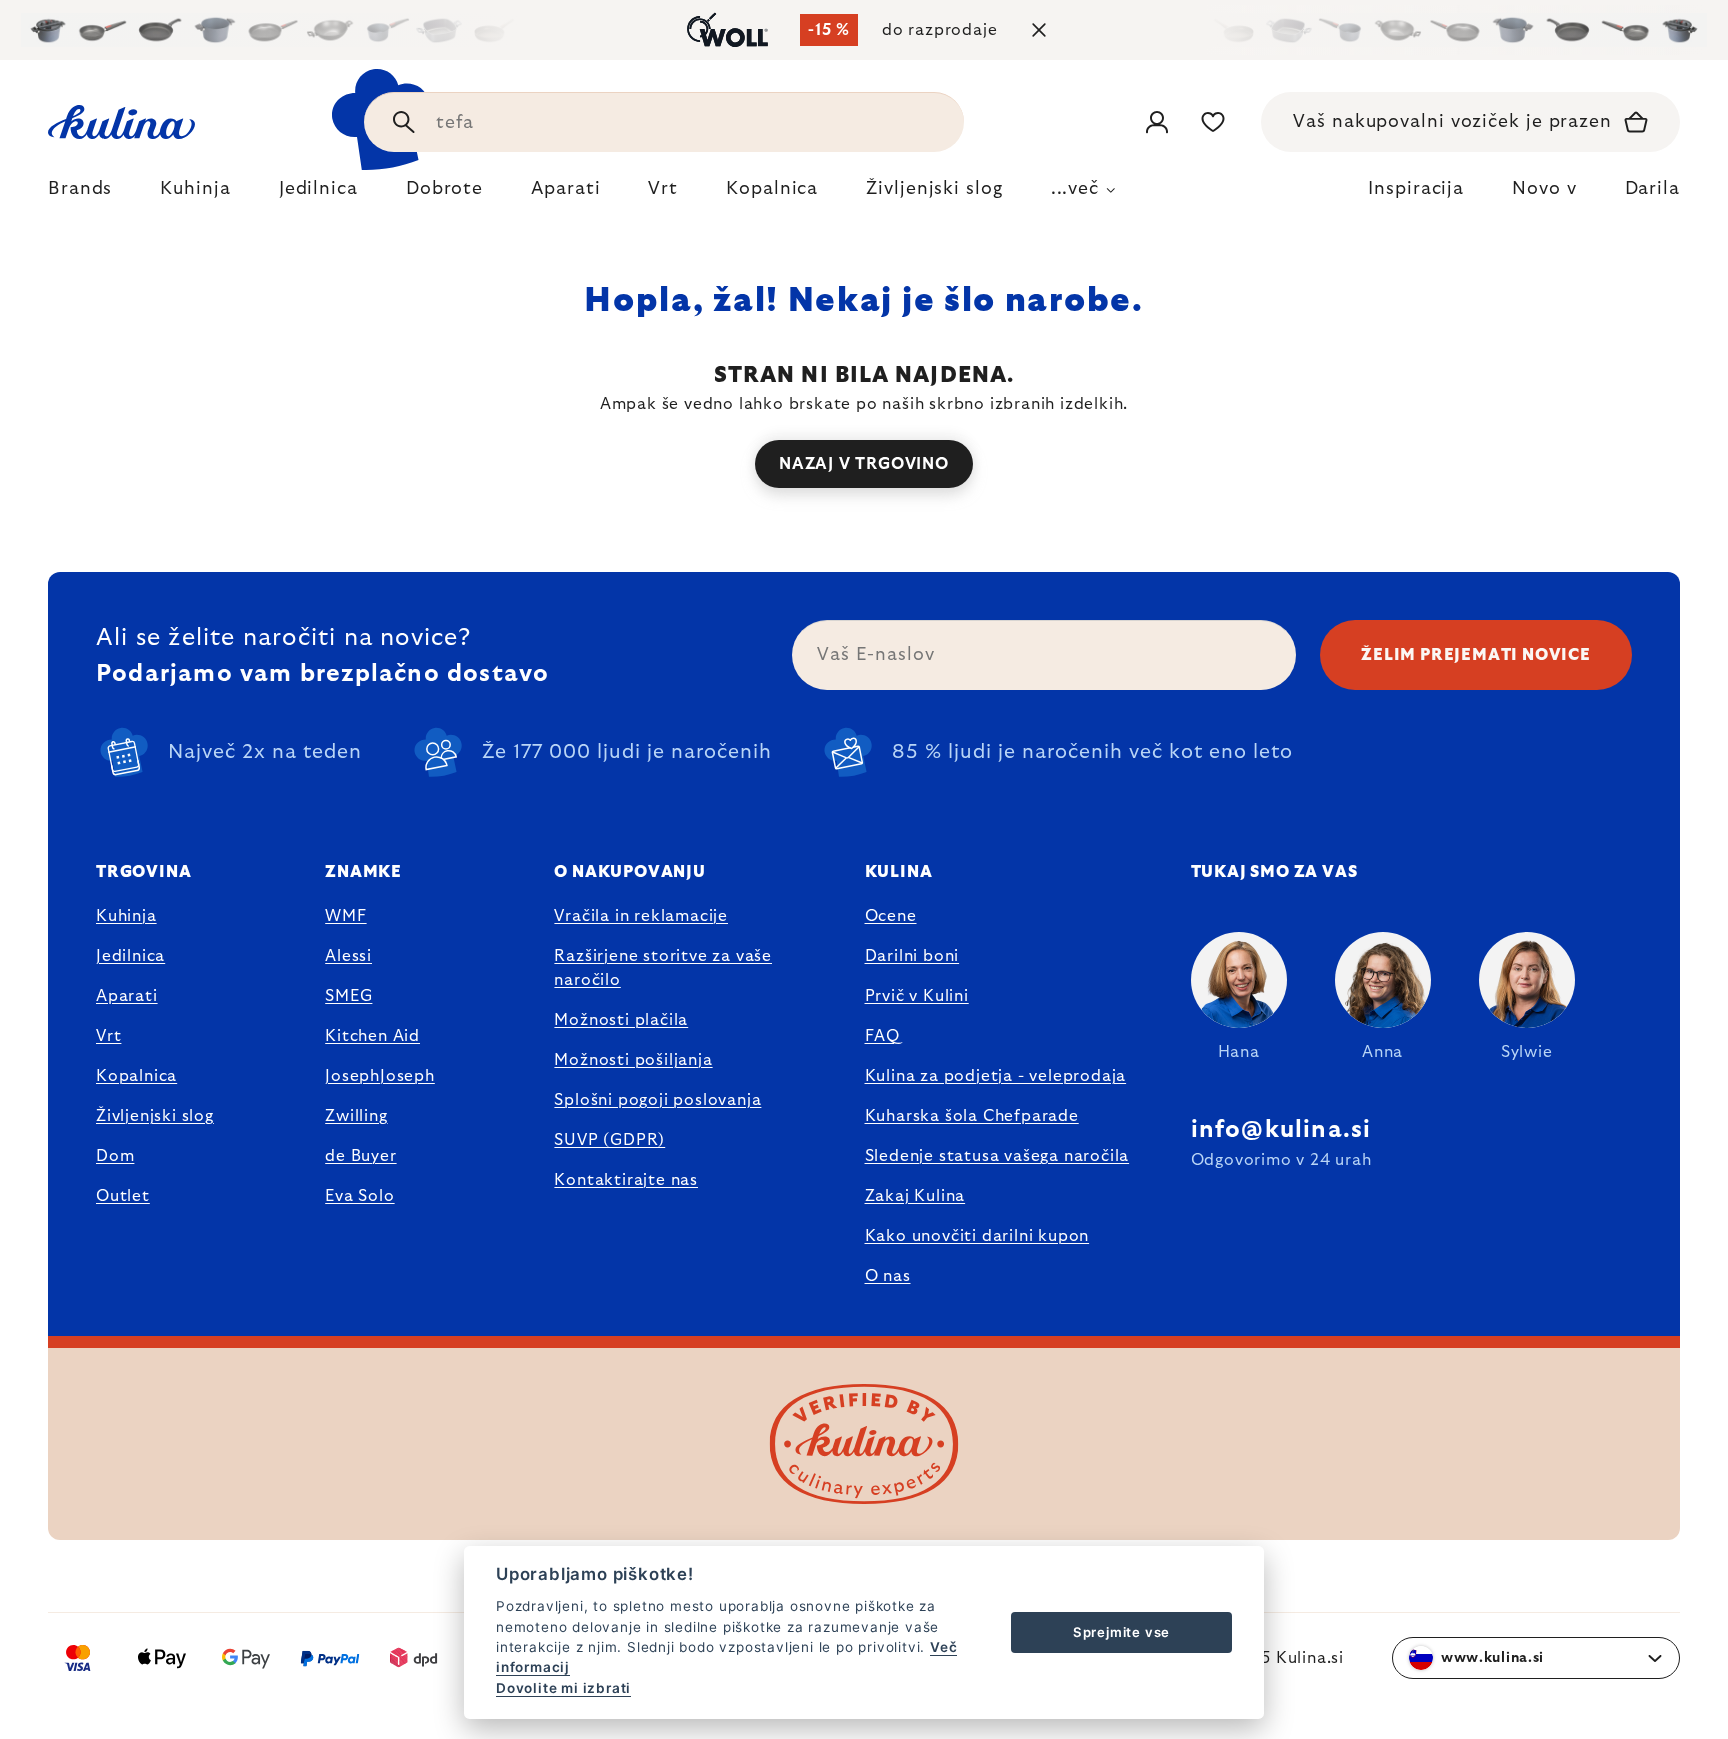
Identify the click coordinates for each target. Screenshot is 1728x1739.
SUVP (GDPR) (609, 1140)
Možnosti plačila (621, 1020)
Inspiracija (1416, 189)
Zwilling (356, 1116)
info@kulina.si (1281, 1130)
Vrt (108, 1036)
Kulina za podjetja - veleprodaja (996, 1076)
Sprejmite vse (1121, 1632)
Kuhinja (126, 916)
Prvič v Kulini (917, 996)
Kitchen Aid (372, 1036)
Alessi (348, 956)
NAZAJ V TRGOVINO (864, 464)
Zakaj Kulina (915, 1196)
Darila (1652, 189)
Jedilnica (130, 956)
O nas (888, 1276)
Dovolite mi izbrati (563, 1688)
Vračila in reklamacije (641, 916)
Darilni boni (912, 956)
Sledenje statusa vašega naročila (997, 1156)
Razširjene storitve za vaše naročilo (663, 968)
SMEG (348, 996)
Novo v (1544, 189)
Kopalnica (136, 1076)
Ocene (891, 916)
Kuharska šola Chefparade (972, 1116)
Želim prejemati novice (1476, 655)
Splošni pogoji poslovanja (657, 1100)
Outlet (123, 1196)
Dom (115, 1156)
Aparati (127, 996)
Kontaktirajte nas (626, 1180)
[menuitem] (80, 194)
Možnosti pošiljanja (633, 1060)
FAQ (882, 1036)
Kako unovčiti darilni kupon (977, 1236)
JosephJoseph (380, 1076)
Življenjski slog (155, 1116)
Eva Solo (359, 1196)
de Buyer (360, 1156)
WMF (345, 916)
